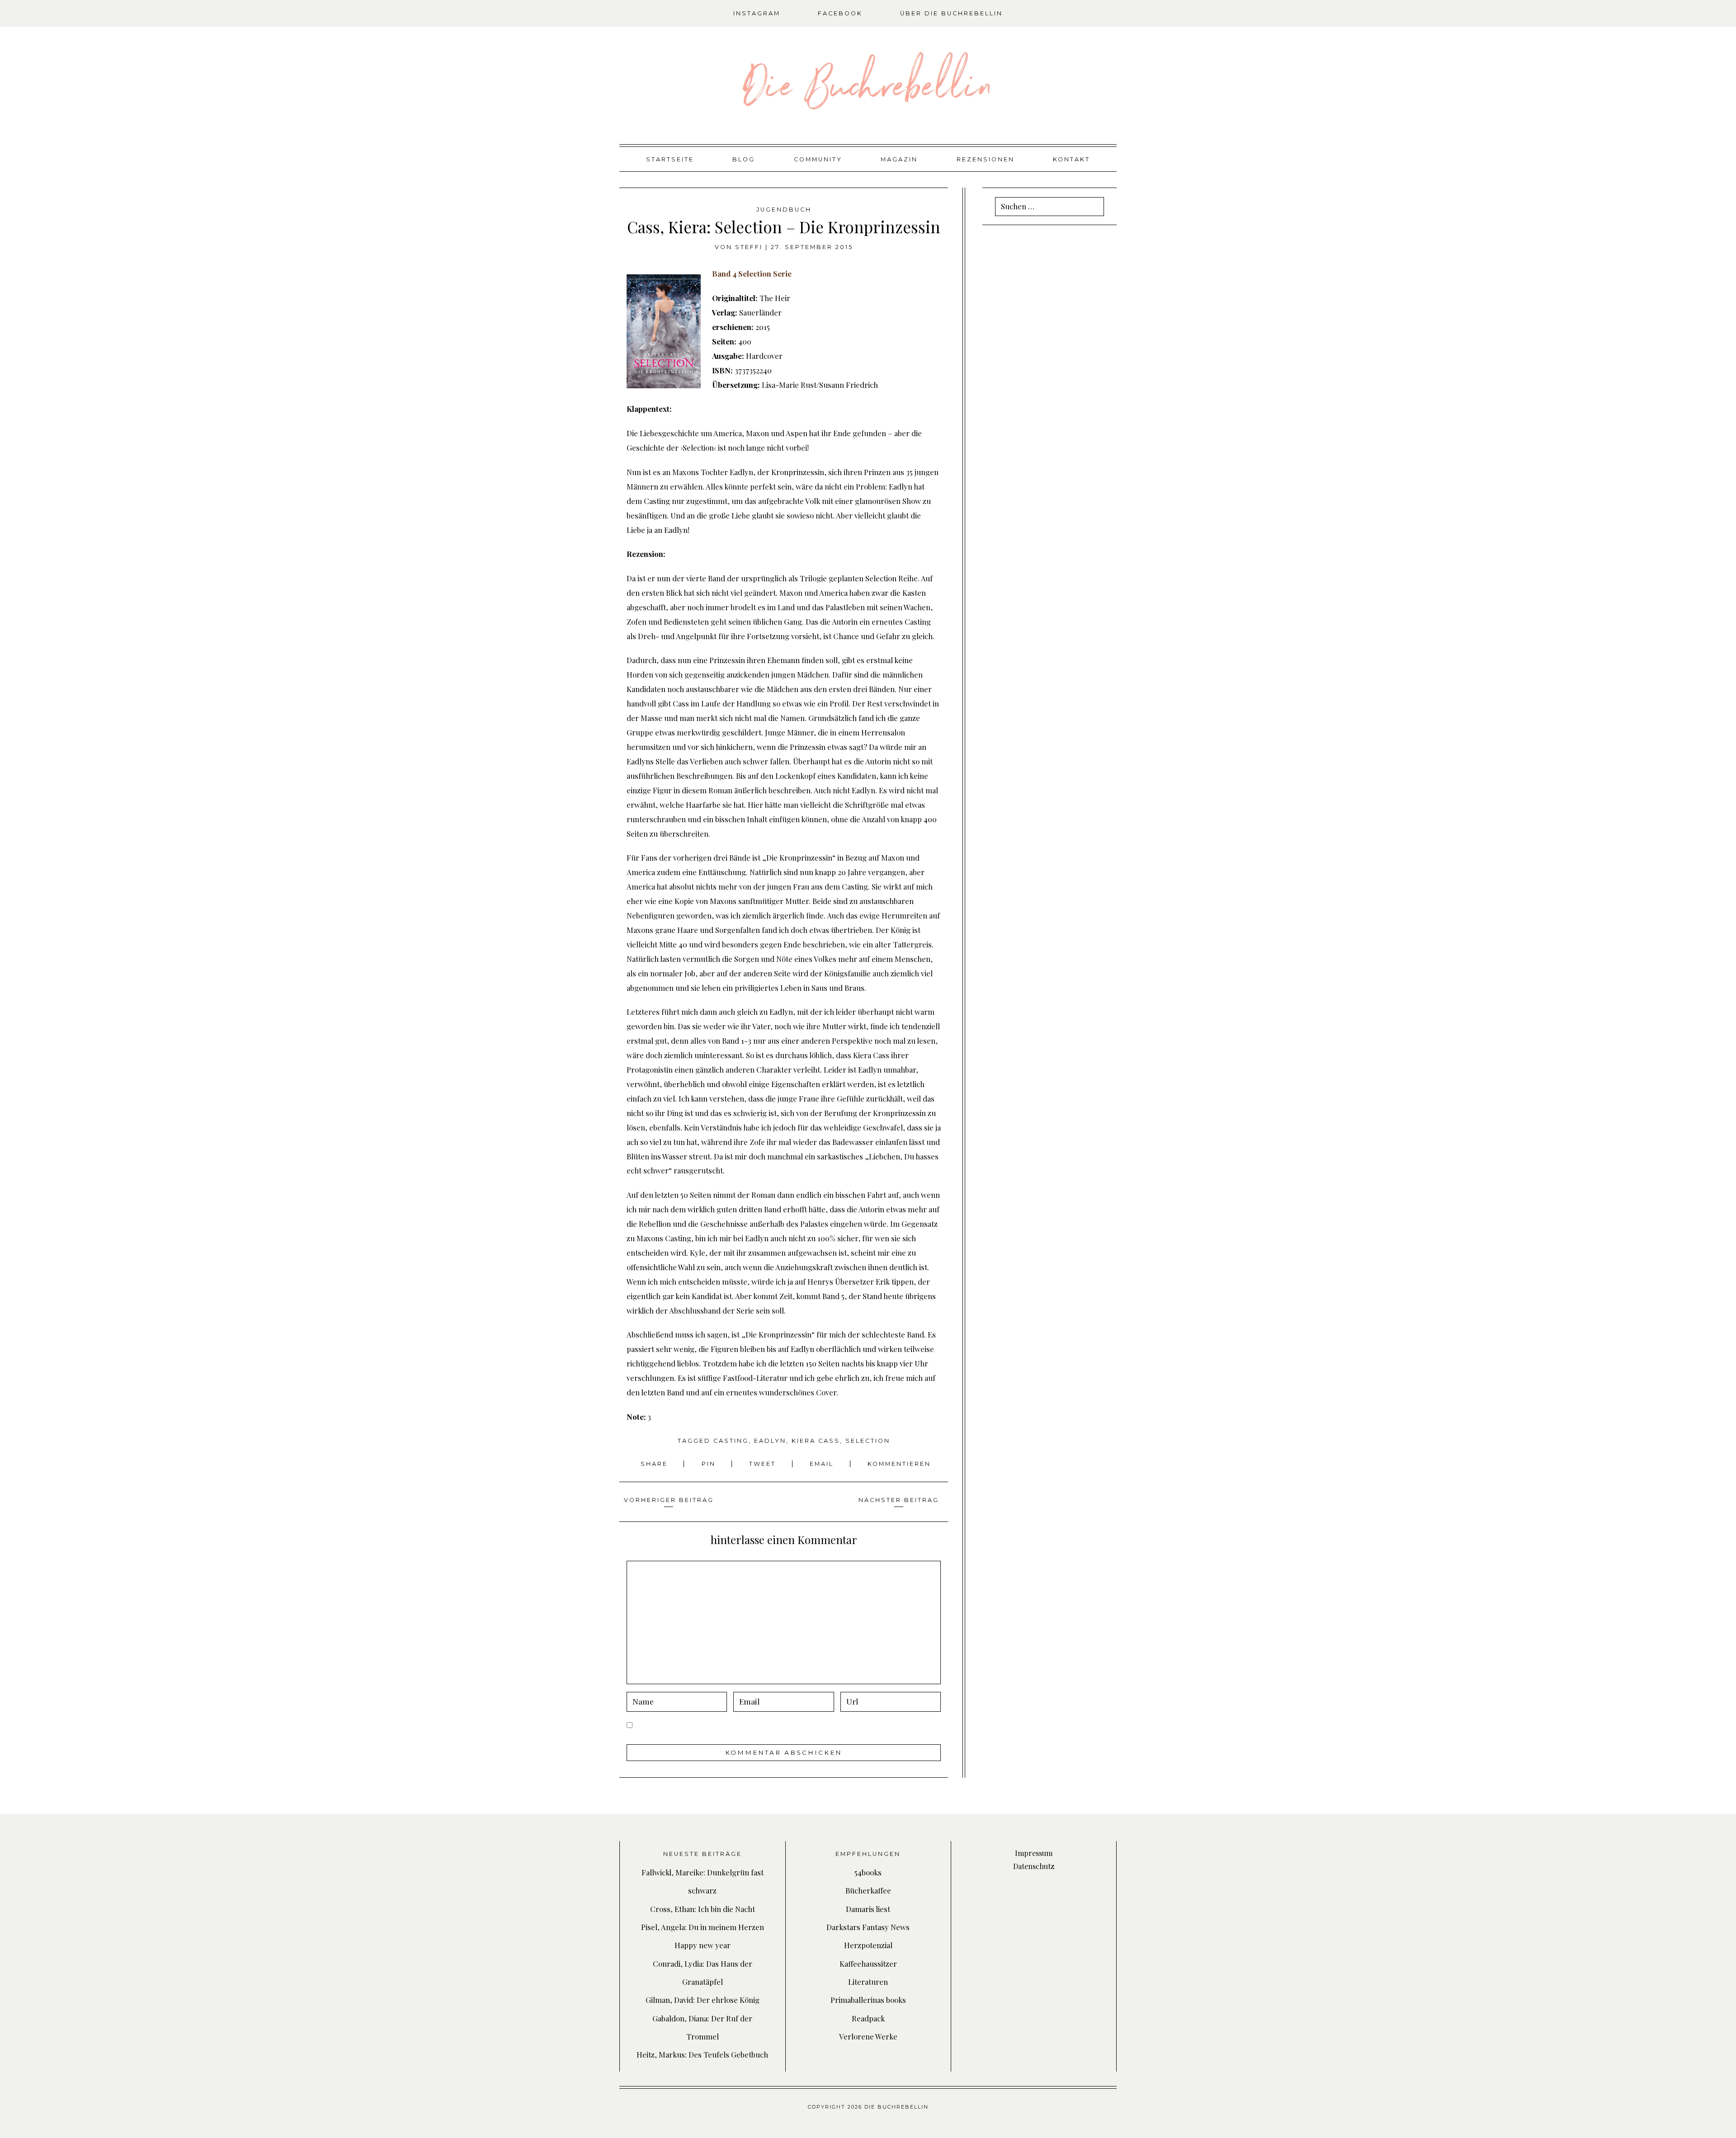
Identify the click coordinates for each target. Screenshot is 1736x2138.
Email (823, 1464)
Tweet (764, 1464)
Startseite (670, 159)
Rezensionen (986, 159)
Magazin (899, 159)
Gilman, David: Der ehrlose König (703, 2000)
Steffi (749, 247)
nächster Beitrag (899, 1500)
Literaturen (868, 1982)
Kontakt (1071, 159)
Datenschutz (1034, 1866)
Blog (744, 159)
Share (656, 1464)
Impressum (1034, 1853)
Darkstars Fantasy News (868, 1927)
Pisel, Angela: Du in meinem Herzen (703, 1927)
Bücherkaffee (868, 1890)
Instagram (757, 13)
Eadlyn (770, 1441)
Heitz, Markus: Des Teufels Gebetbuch (702, 2054)
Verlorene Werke (868, 2036)
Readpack (868, 2018)
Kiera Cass (816, 1441)
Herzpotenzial (868, 1945)
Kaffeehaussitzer (868, 1964)
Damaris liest (868, 1909)
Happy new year (703, 1945)
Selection (868, 1441)
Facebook (840, 13)
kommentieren (899, 1464)
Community (818, 159)
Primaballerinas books (868, 2000)
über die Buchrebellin (951, 13)
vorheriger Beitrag (669, 1500)
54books (868, 1872)
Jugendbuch (784, 210)
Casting (731, 1441)
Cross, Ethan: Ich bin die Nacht (703, 1909)
